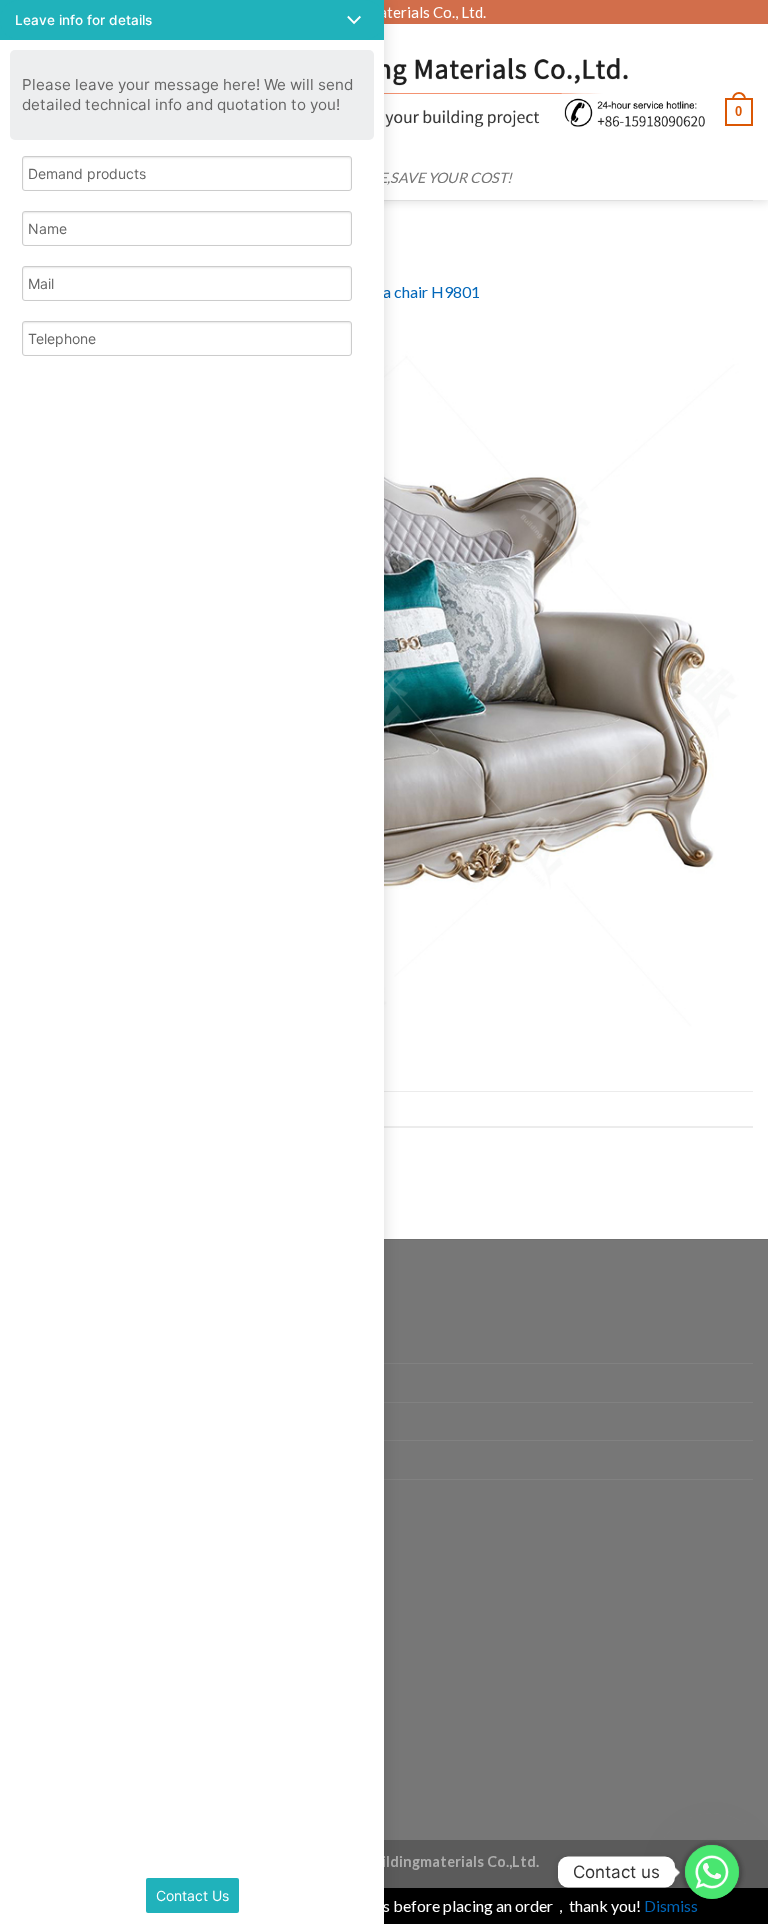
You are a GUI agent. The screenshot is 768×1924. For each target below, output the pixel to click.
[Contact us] (712, 1872)
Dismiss (671, 1905)
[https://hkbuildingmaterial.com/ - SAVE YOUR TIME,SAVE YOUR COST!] (393, 92)
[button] (192, 20)
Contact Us (192, 1895)
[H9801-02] (384, 695)
